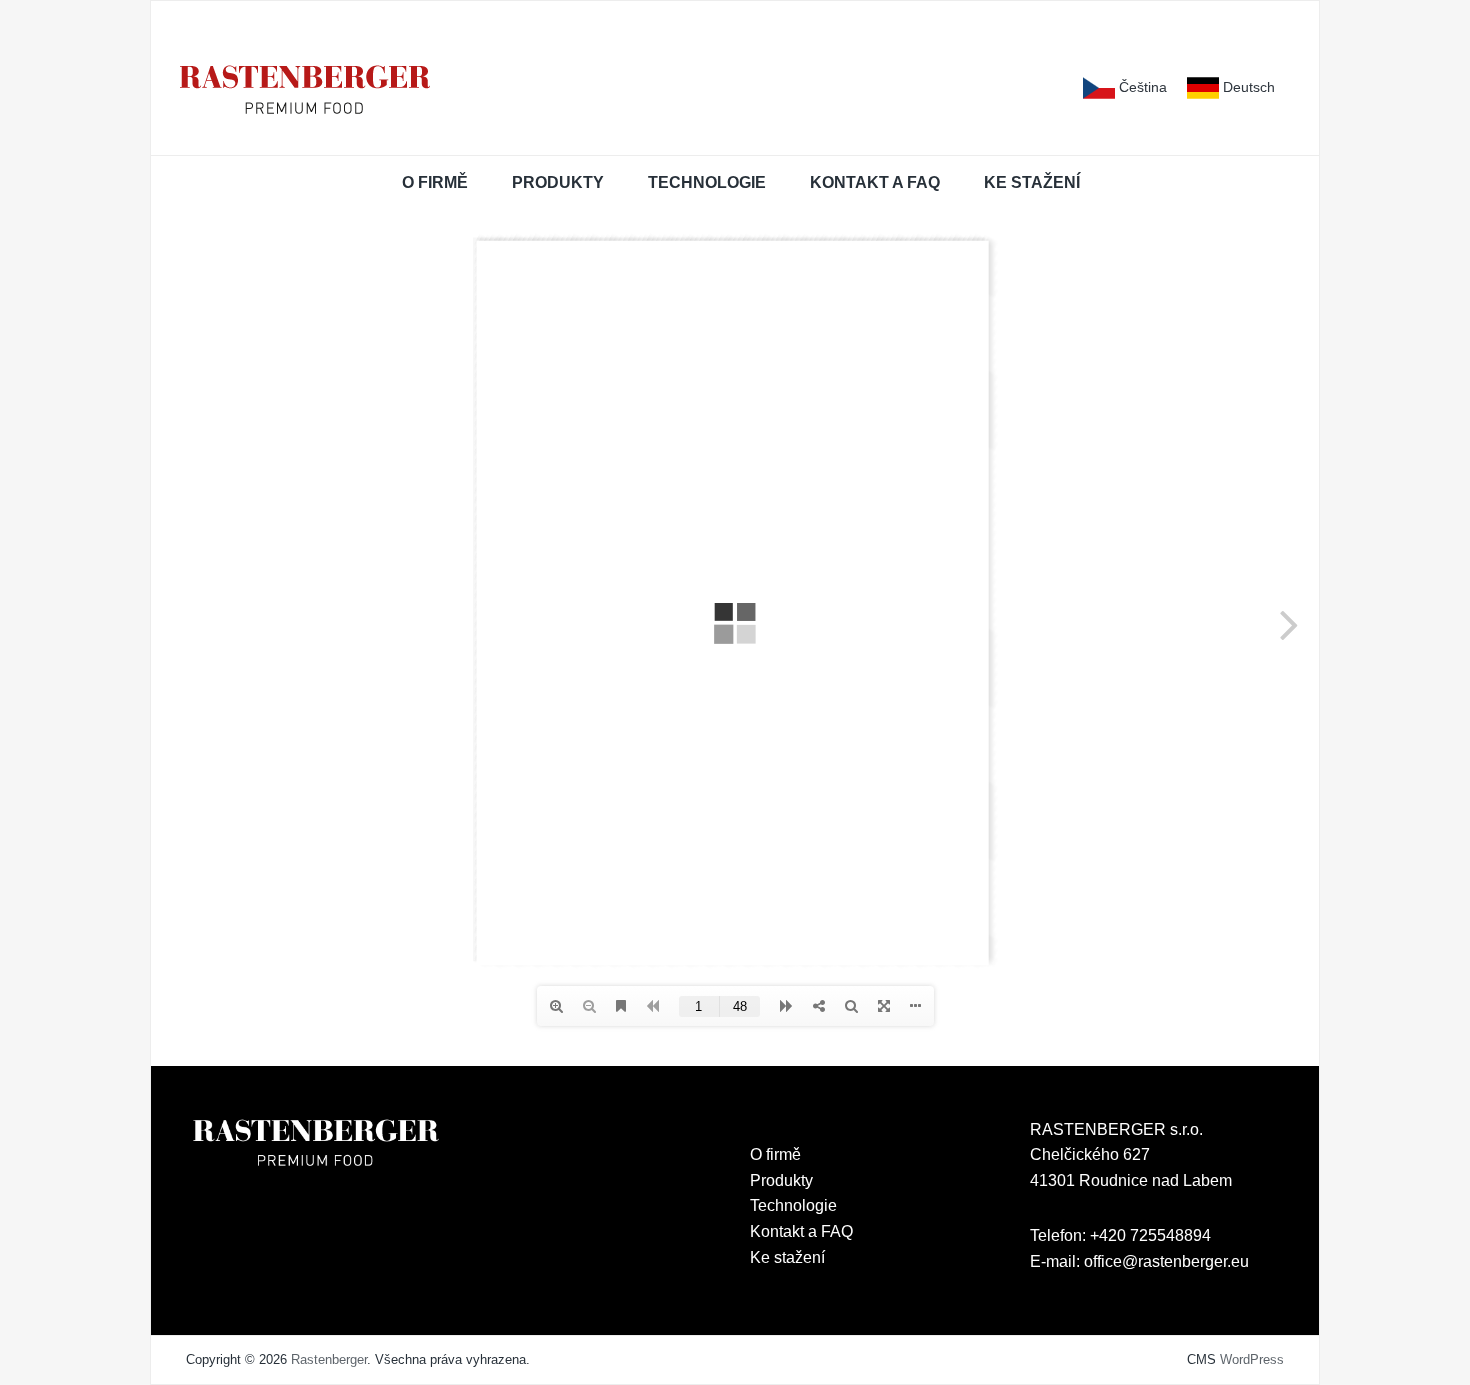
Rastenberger (329, 1359)
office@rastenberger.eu (1166, 1261)
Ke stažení (1032, 182)
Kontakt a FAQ (875, 182)
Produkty (558, 182)
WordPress (1252, 1359)
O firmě (435, 182)
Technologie (707, 182)
